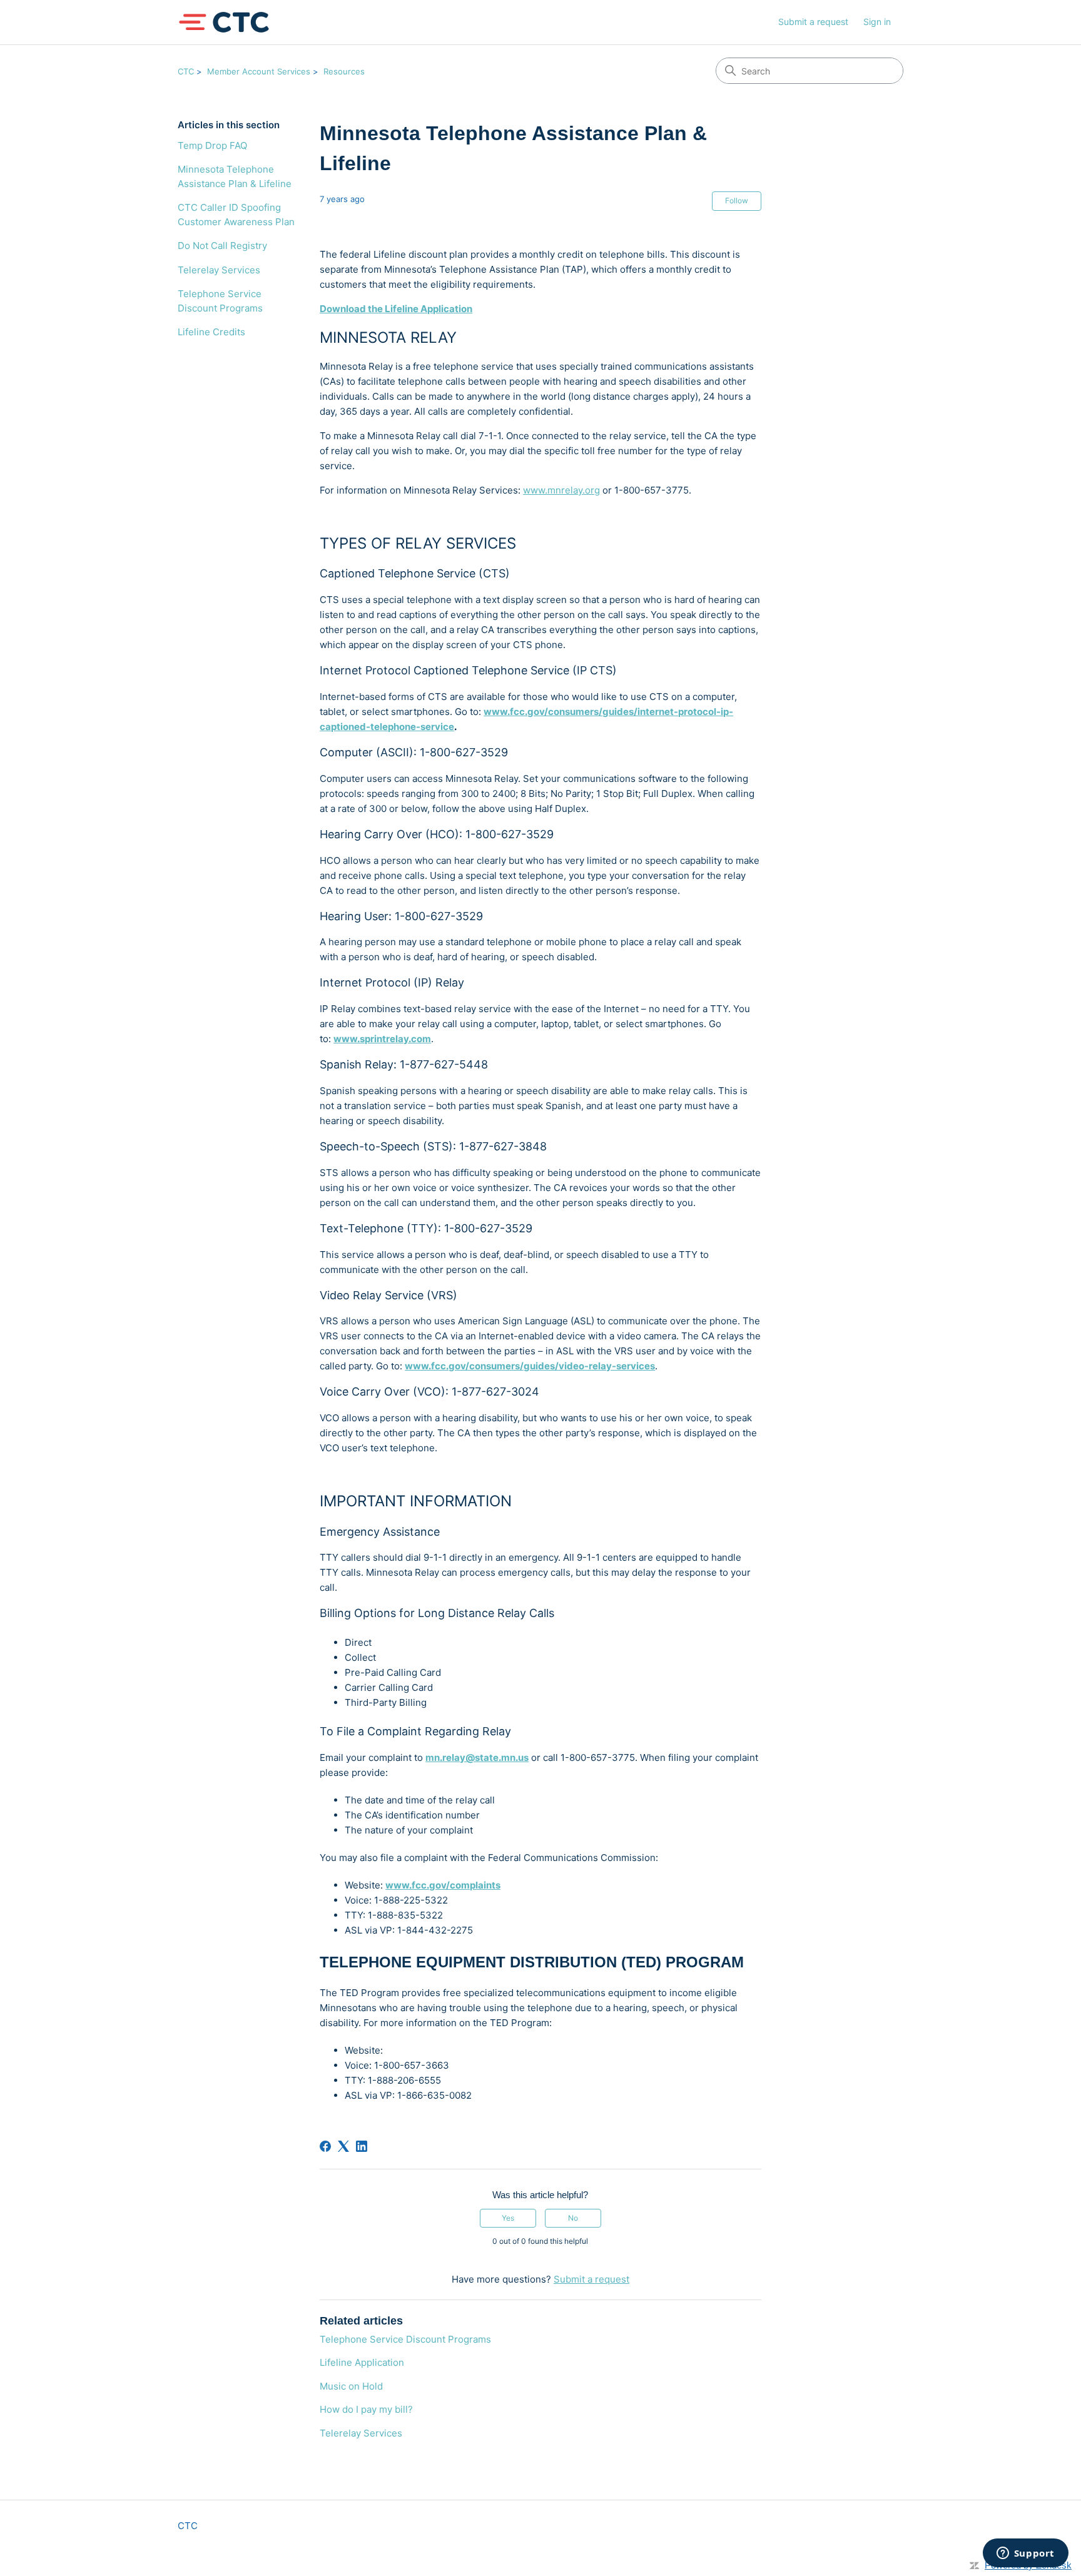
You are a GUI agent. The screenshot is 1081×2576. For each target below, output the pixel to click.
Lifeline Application (362, 2362)
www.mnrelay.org (561, 490)
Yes (508, 2218)
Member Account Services (259, 71)
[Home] (224, 22)
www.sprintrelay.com (382, 1039)
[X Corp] (343, 2146)
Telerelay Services (219, 270)
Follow (737, 200)
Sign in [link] (877, 22)
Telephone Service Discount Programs (220, 301)
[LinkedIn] (362, 2146)
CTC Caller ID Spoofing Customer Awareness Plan (236, 215)
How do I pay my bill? (366, 2409)
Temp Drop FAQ (212, 145)
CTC (186, 71)
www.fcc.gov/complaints (443, 1885)
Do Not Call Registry (222, 246)
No (573, 2218)
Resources (344, 71)
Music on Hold (351, 2386)
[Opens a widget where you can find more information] (1025, 2554)
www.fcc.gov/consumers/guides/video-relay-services (530, 1366)
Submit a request (813, 22)
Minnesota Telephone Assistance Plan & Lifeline (235, 176)
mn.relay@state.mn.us (477, 1757)
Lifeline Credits (211, 332)
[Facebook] (325, 2146)
